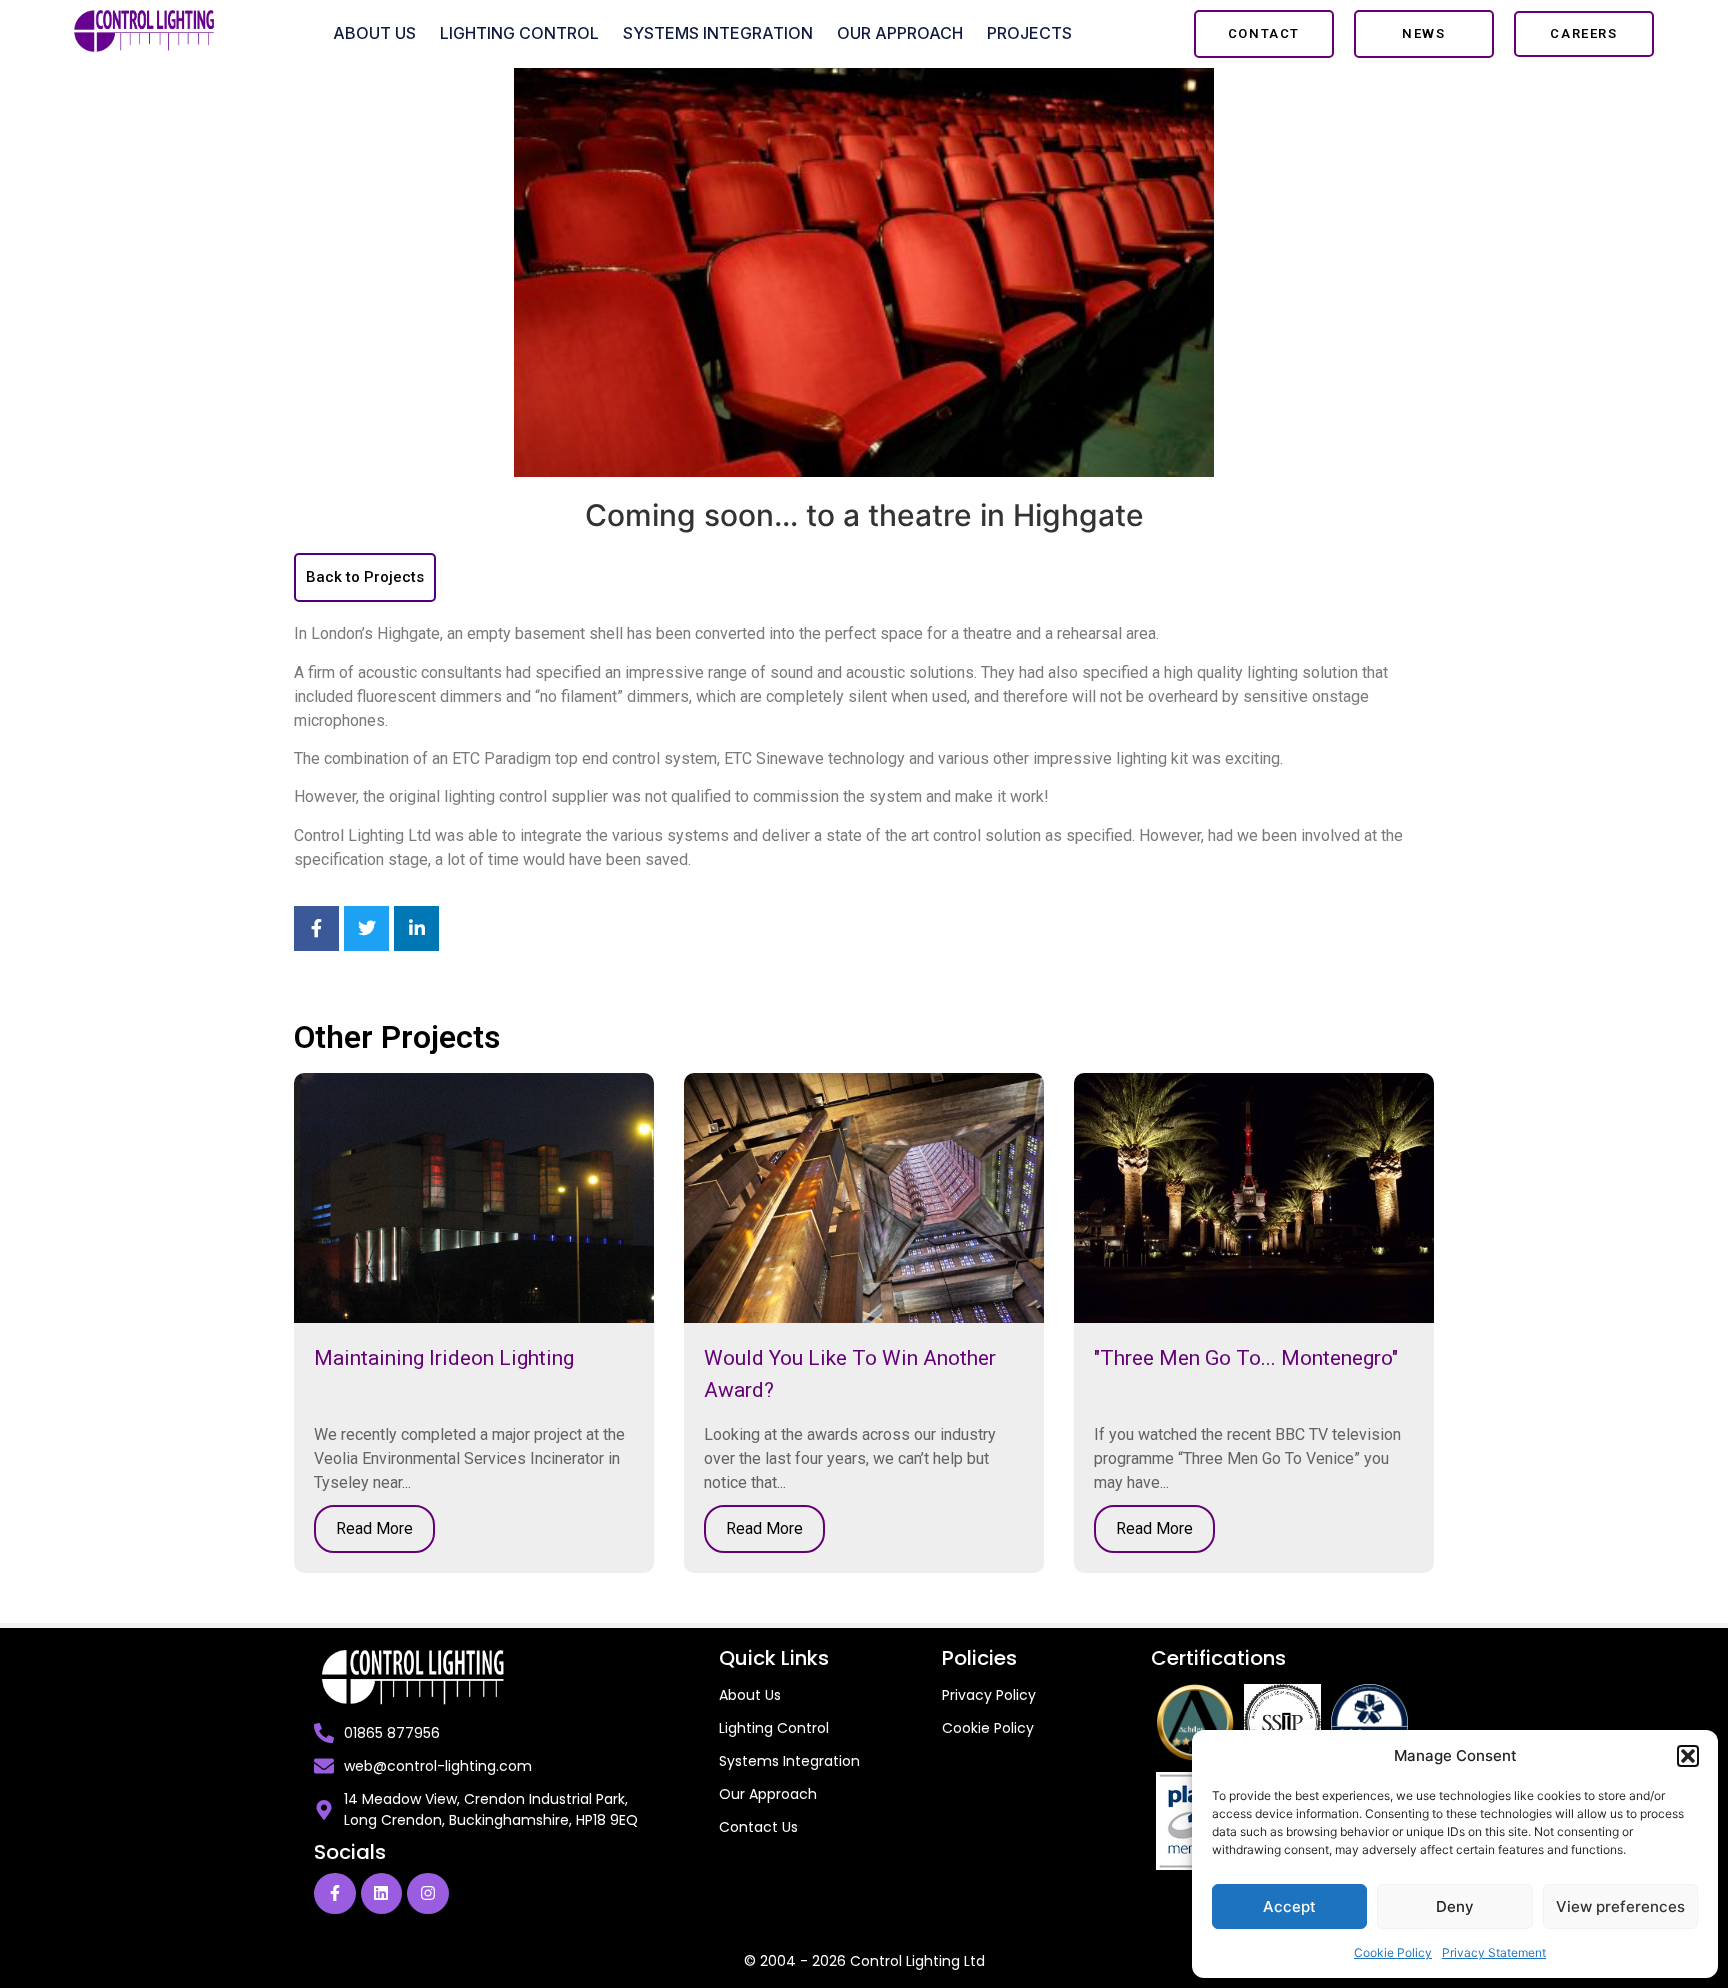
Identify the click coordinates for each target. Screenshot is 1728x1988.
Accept (1289, 1906)
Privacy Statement (1494, 1952)
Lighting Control (519, 33)
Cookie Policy (1393, 1952)
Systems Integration (718, 33)
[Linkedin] (382, 1894)
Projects (1029, 33)
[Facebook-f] (335, 1894)
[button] (1688, 1756)
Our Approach (900, 33)
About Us (374, 33)
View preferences (1620, 1906)
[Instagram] (428, 1894)
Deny (1455, 1906)
